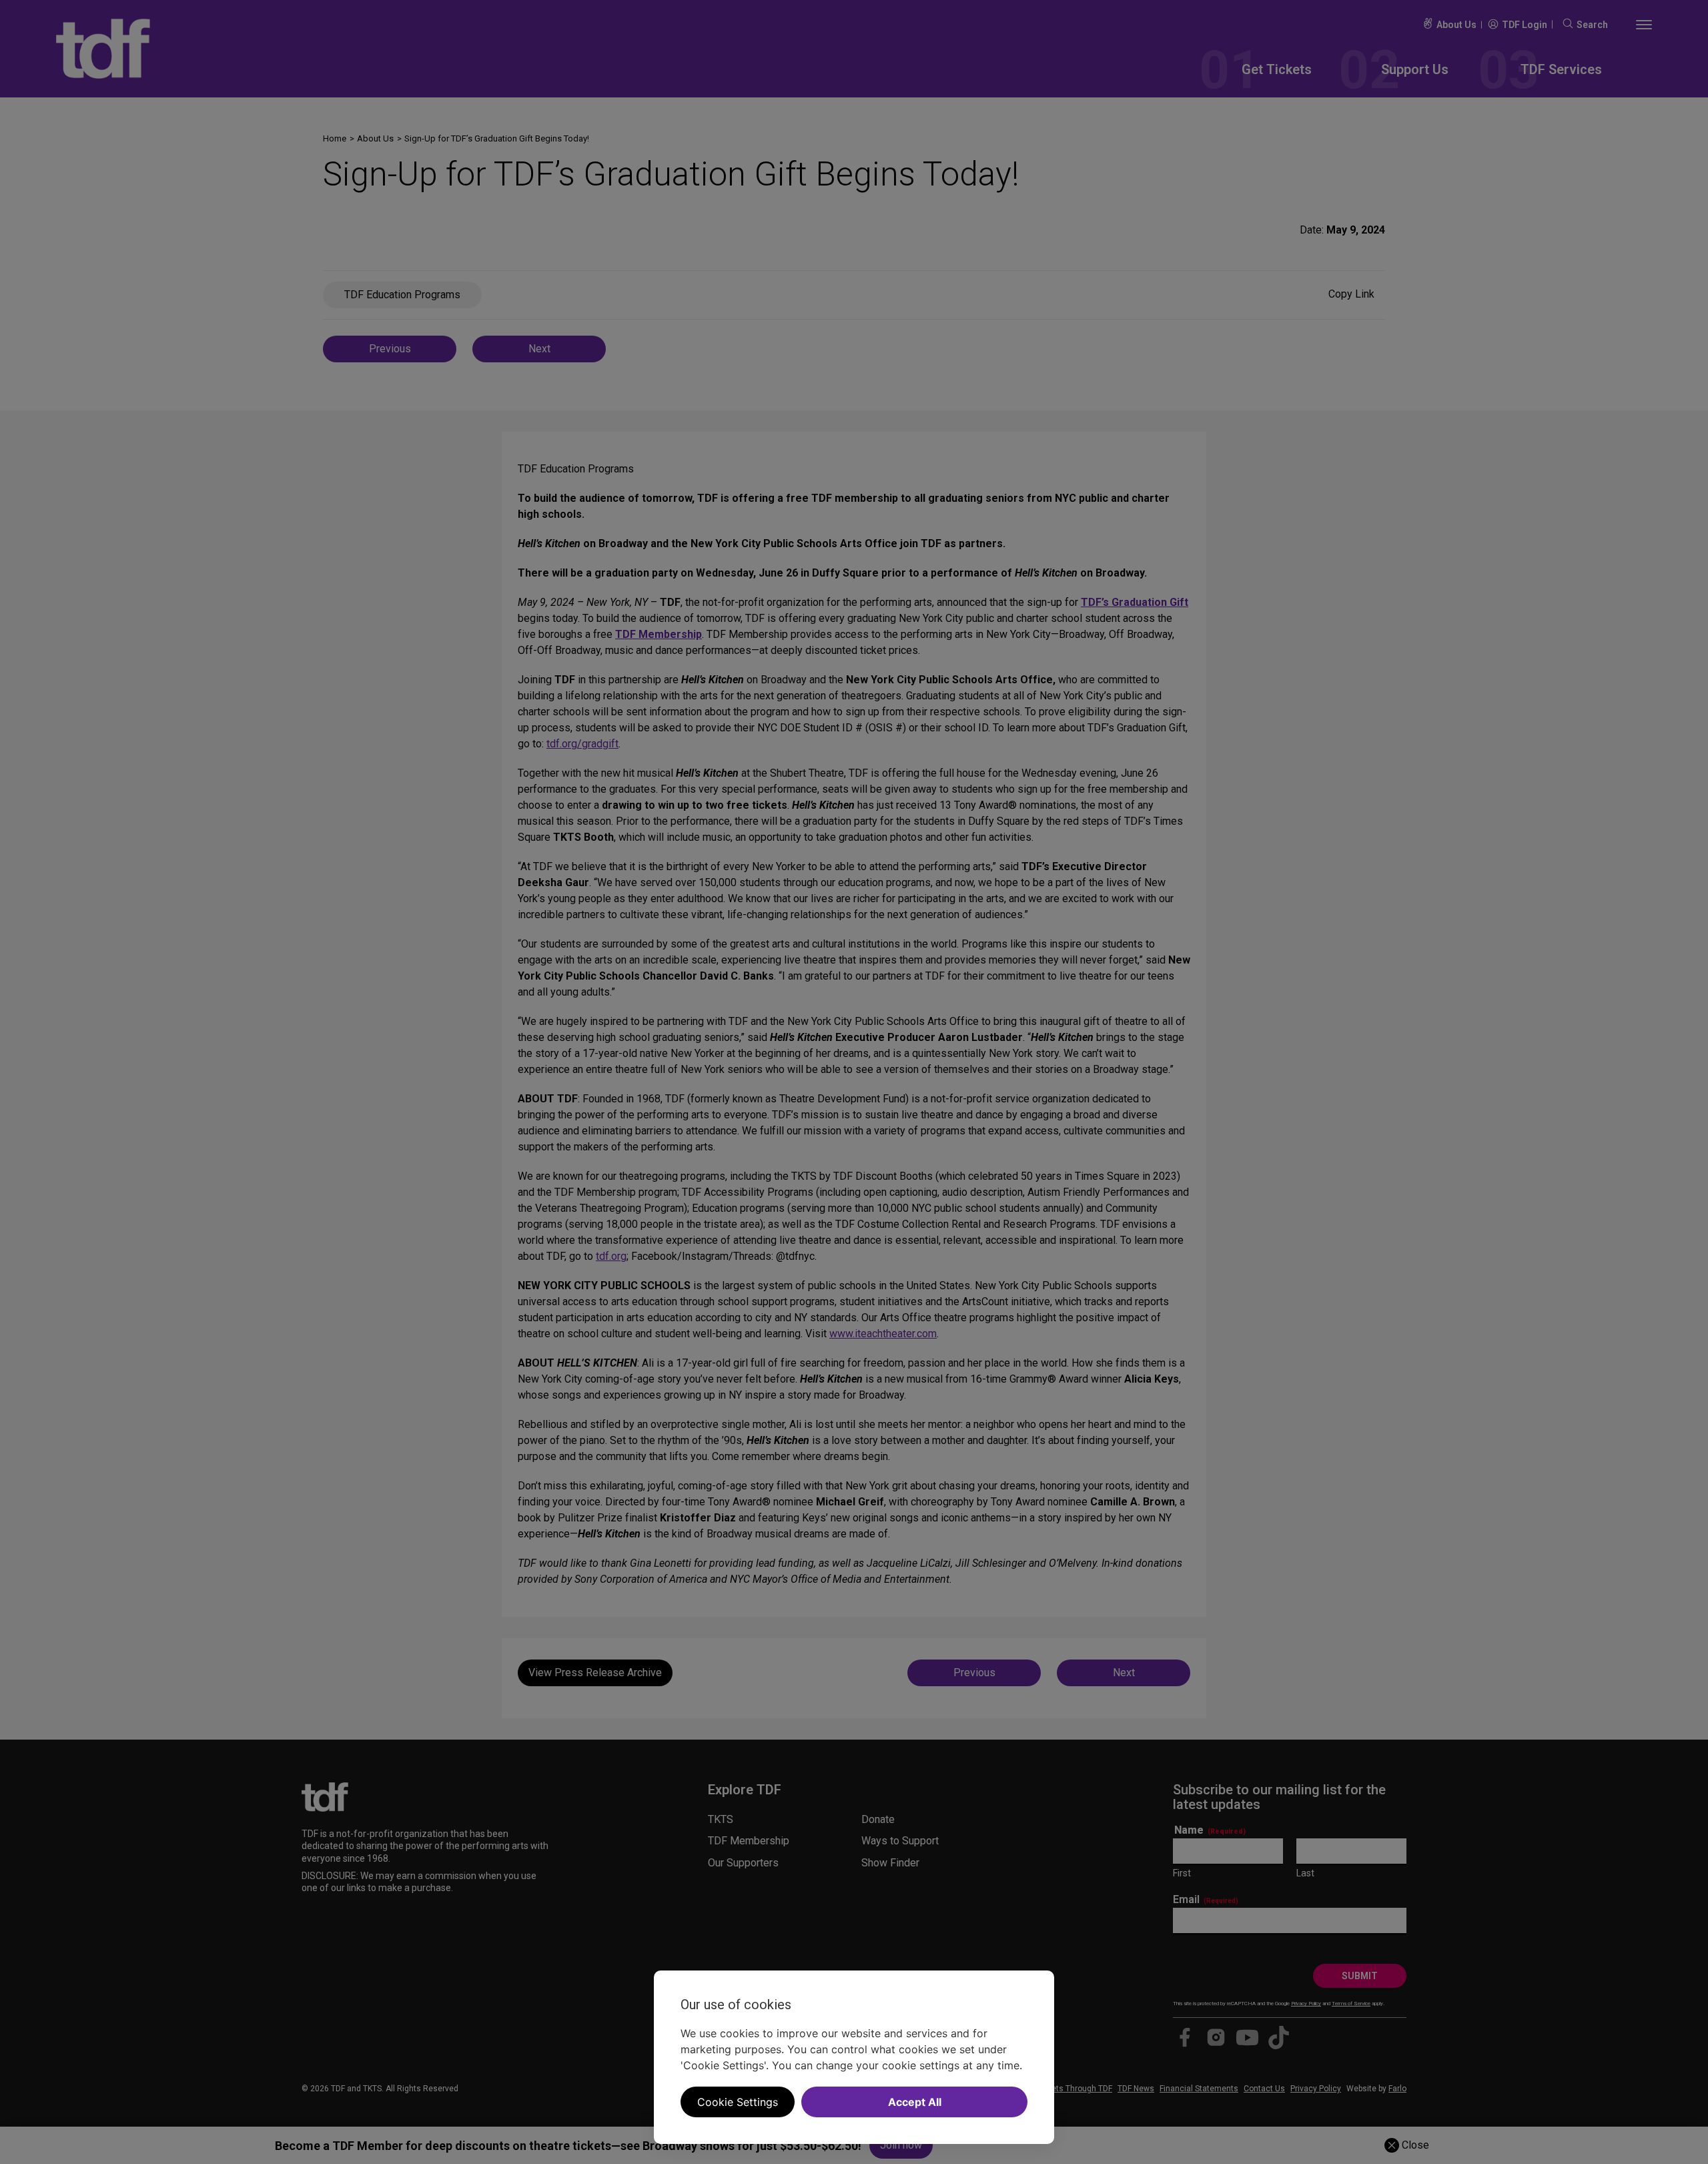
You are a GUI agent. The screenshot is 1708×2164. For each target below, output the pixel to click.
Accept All (915, 2102)
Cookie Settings (738, 2102)
